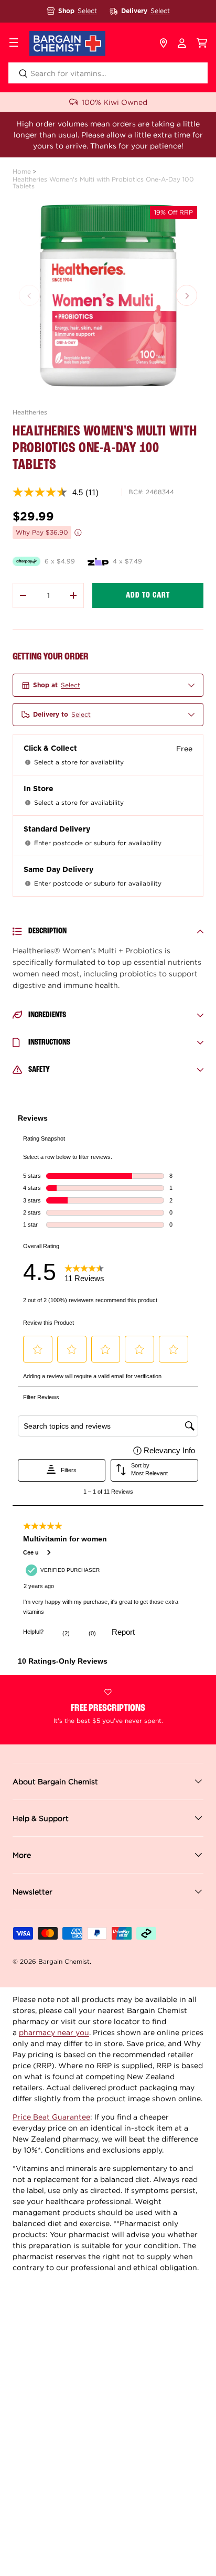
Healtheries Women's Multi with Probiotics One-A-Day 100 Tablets (103, 183)
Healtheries (30, 412)
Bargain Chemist (64, 1961)
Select (87, 11)
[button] (202, 44)
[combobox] (108, 73)
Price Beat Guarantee (51, 2117)
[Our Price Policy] (78, 533)
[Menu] (14, 44)
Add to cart (148, 595)
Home (22, 171)
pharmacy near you (54, 2032)
